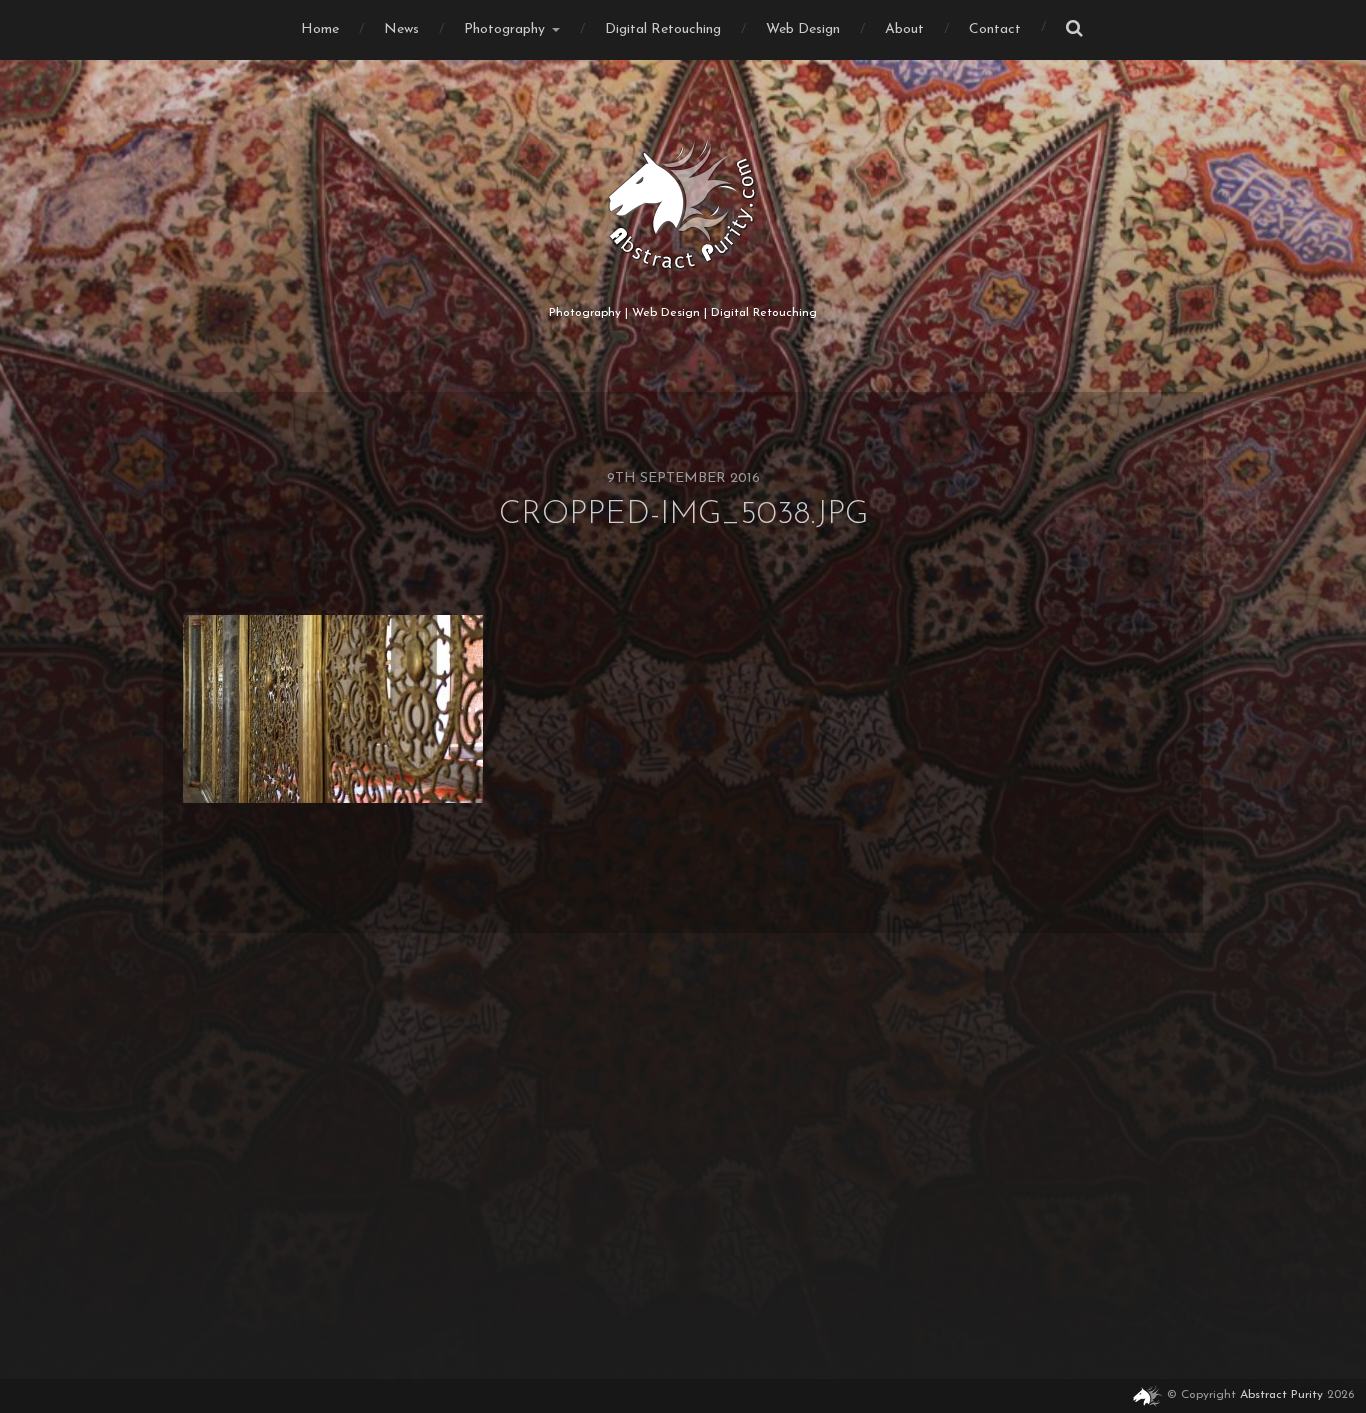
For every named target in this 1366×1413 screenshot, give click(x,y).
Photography (504, 29)
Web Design (803, 29)
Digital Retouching (663, 29)
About (904, 29)
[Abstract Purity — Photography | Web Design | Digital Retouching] (683, 205)
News (401, 29)
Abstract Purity (1281, 1395)
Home (320, 29)
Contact (995, 29)
